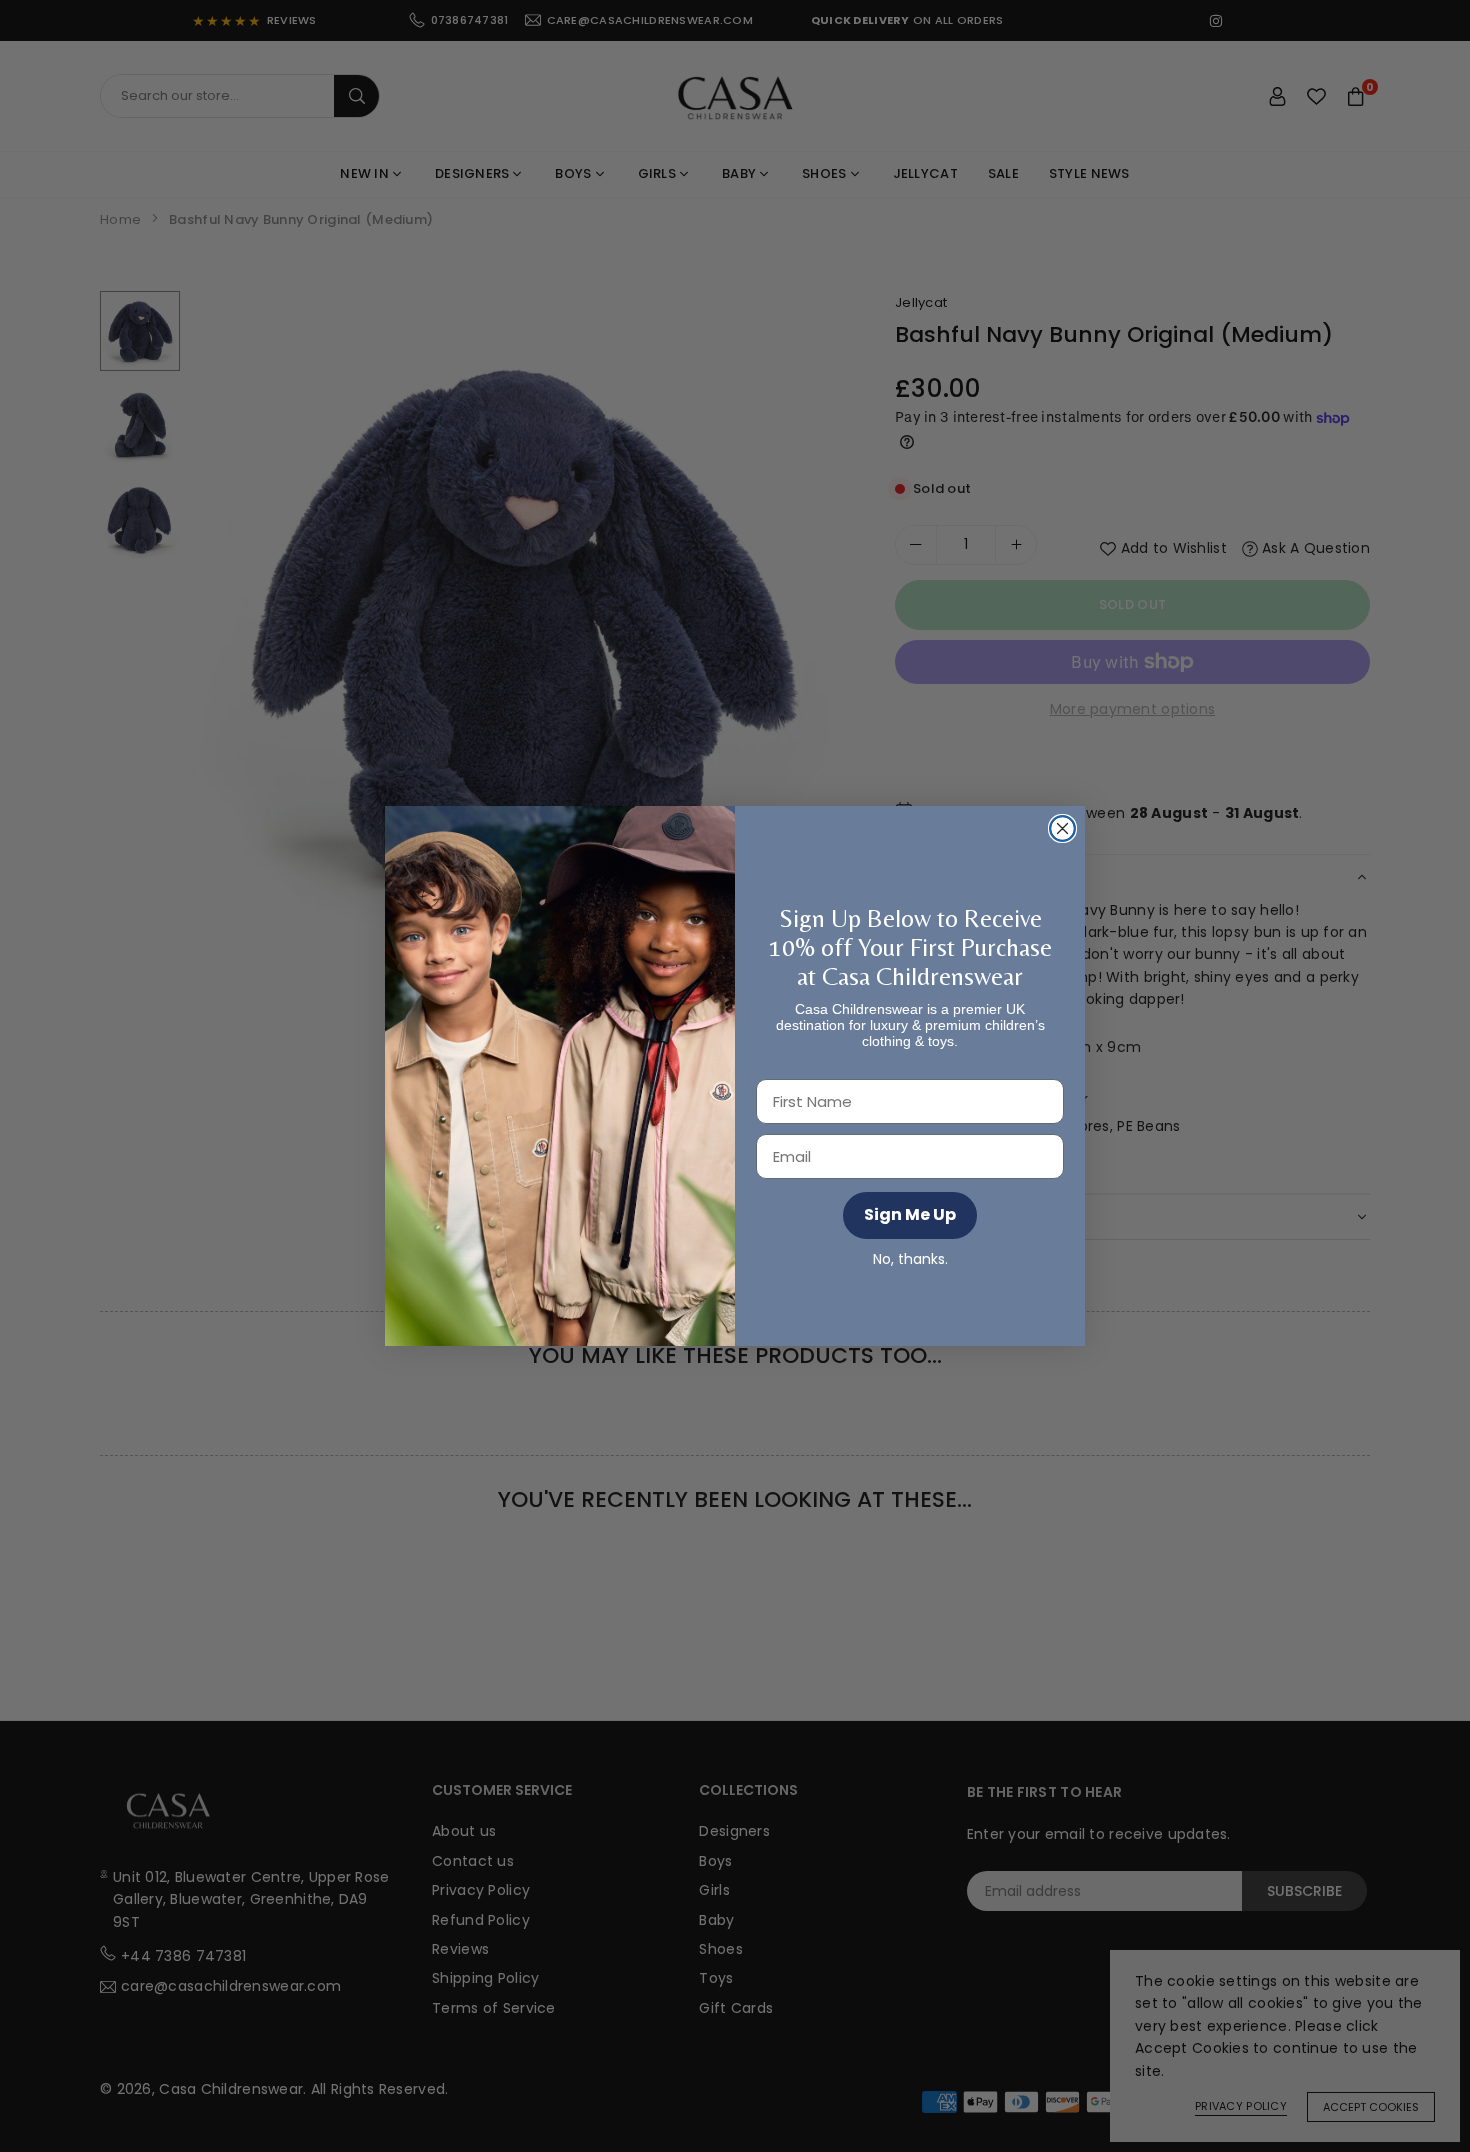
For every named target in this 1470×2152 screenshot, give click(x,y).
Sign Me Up (910, 1214)
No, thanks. (910, 1259)
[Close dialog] (1062, 828)
